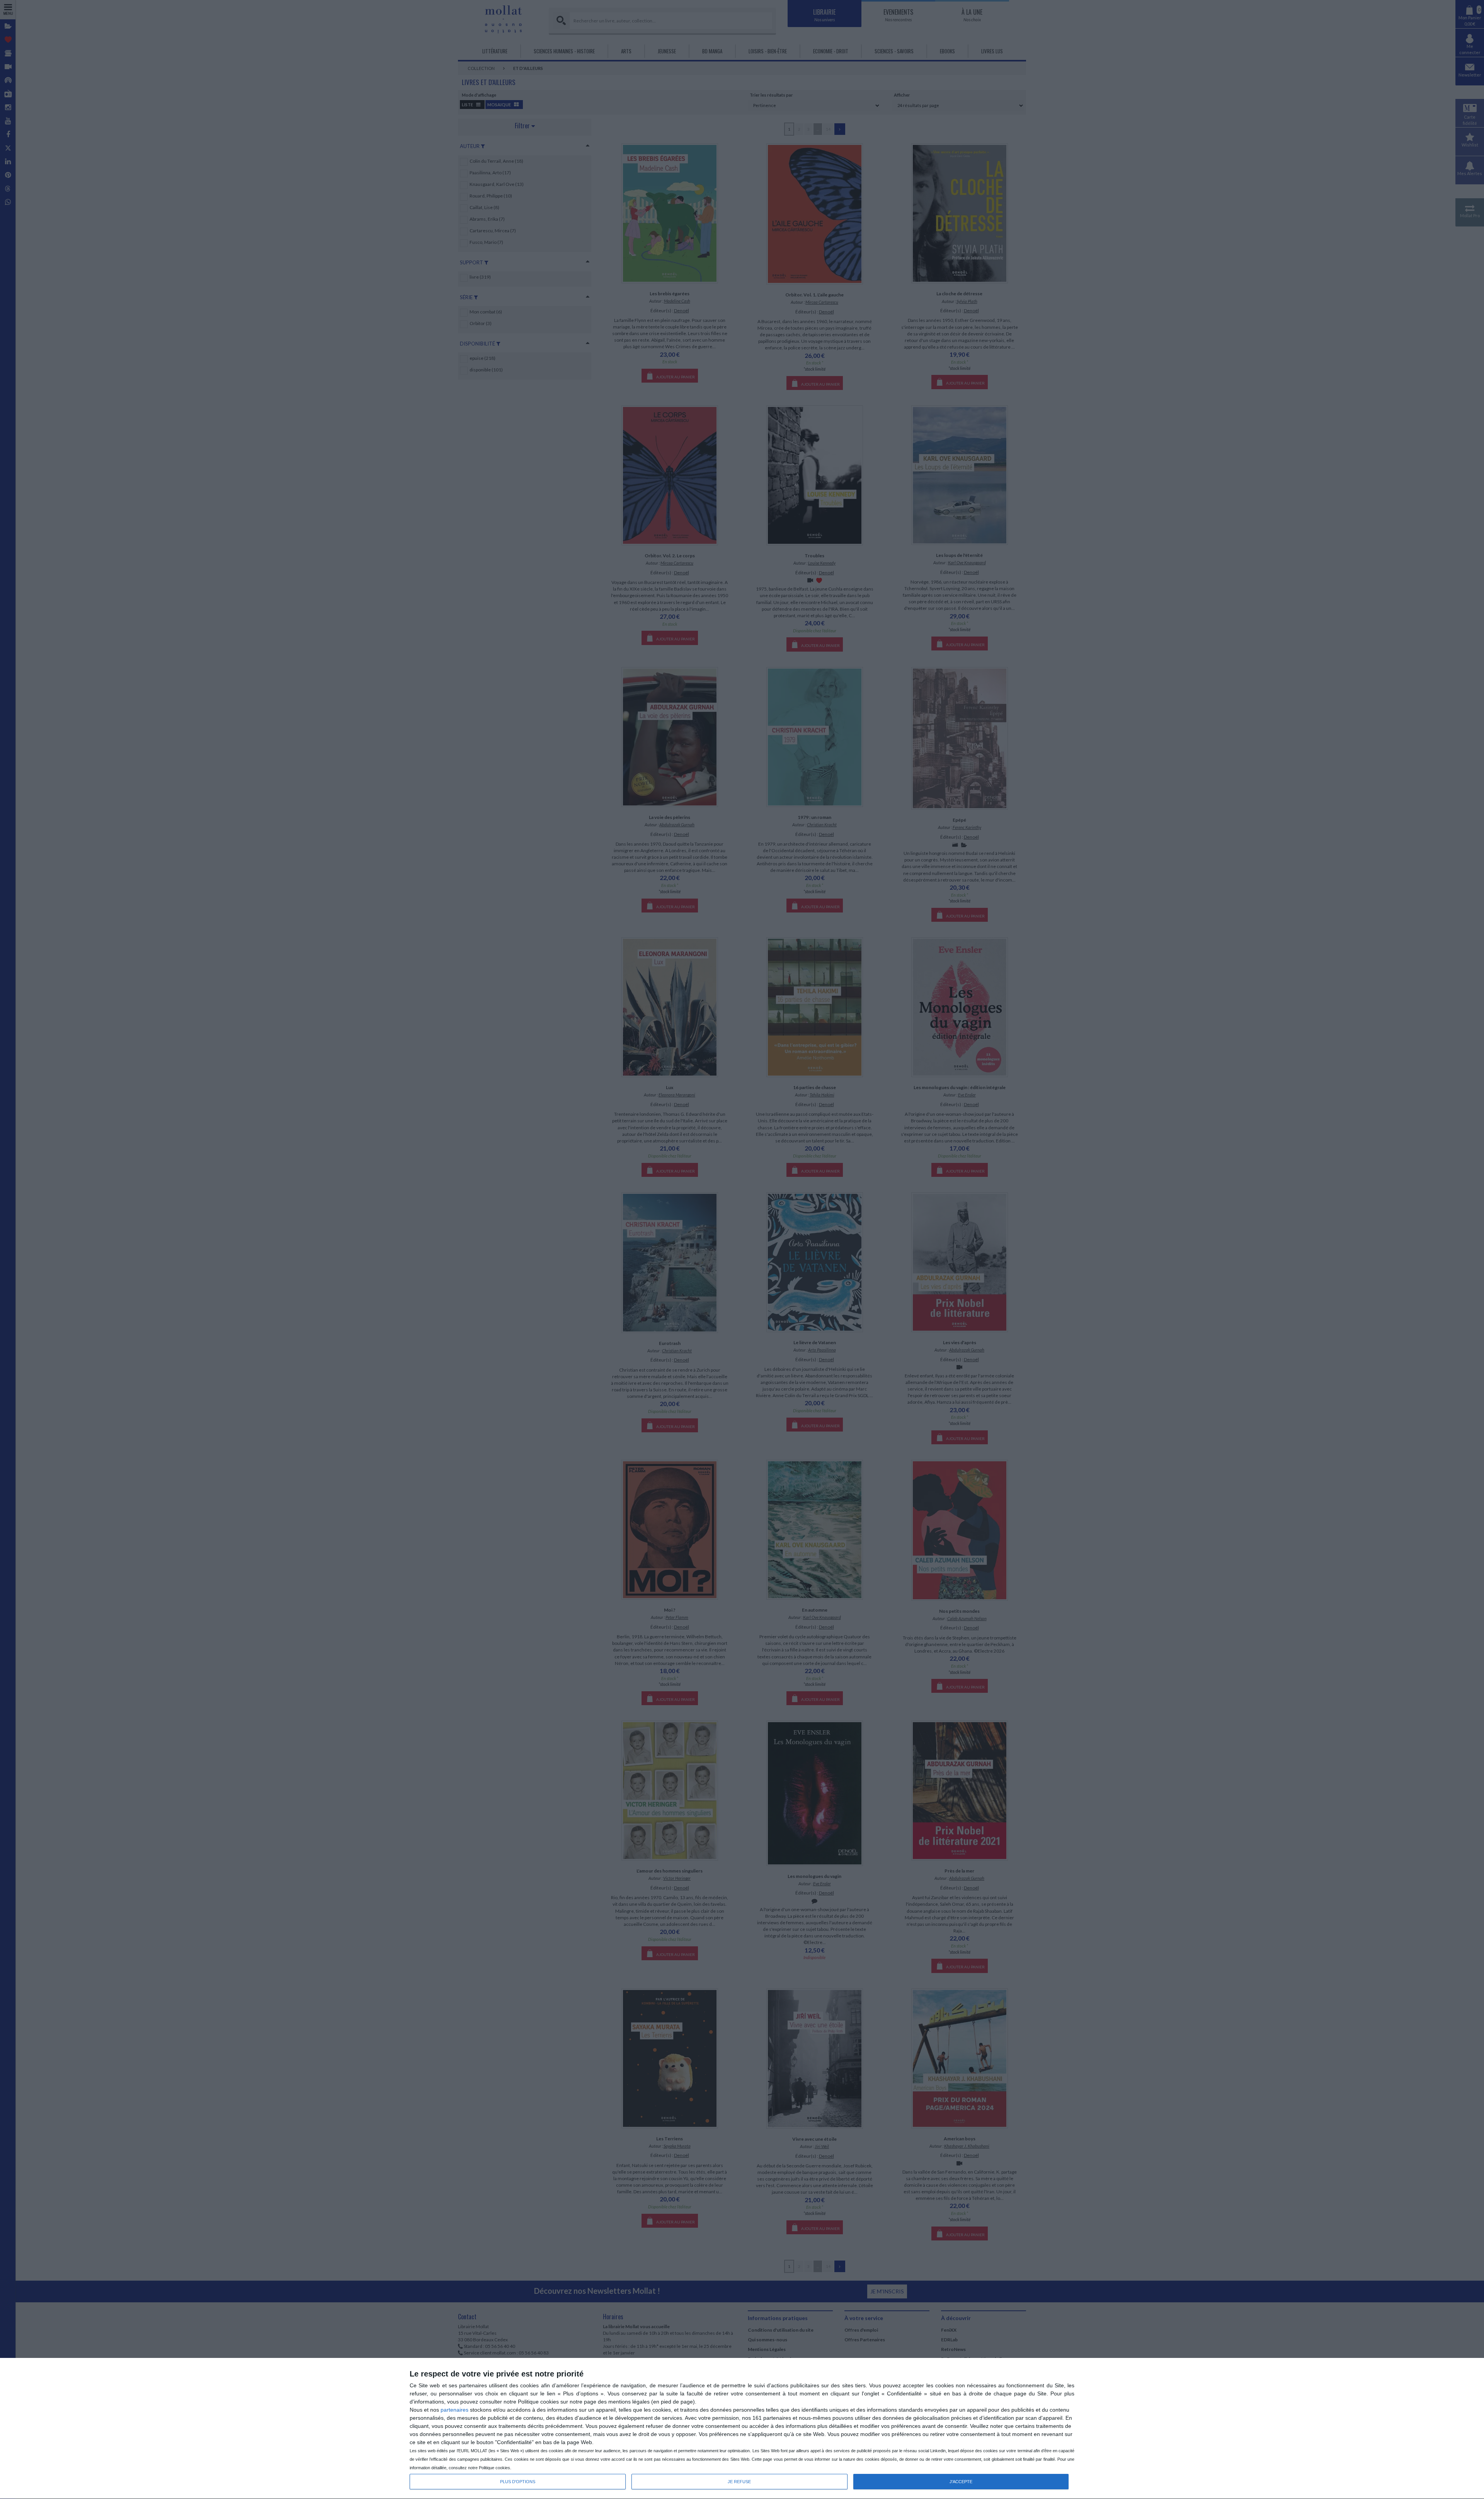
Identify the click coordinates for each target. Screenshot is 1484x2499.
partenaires (454, 2410)
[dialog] (742, 2429)
